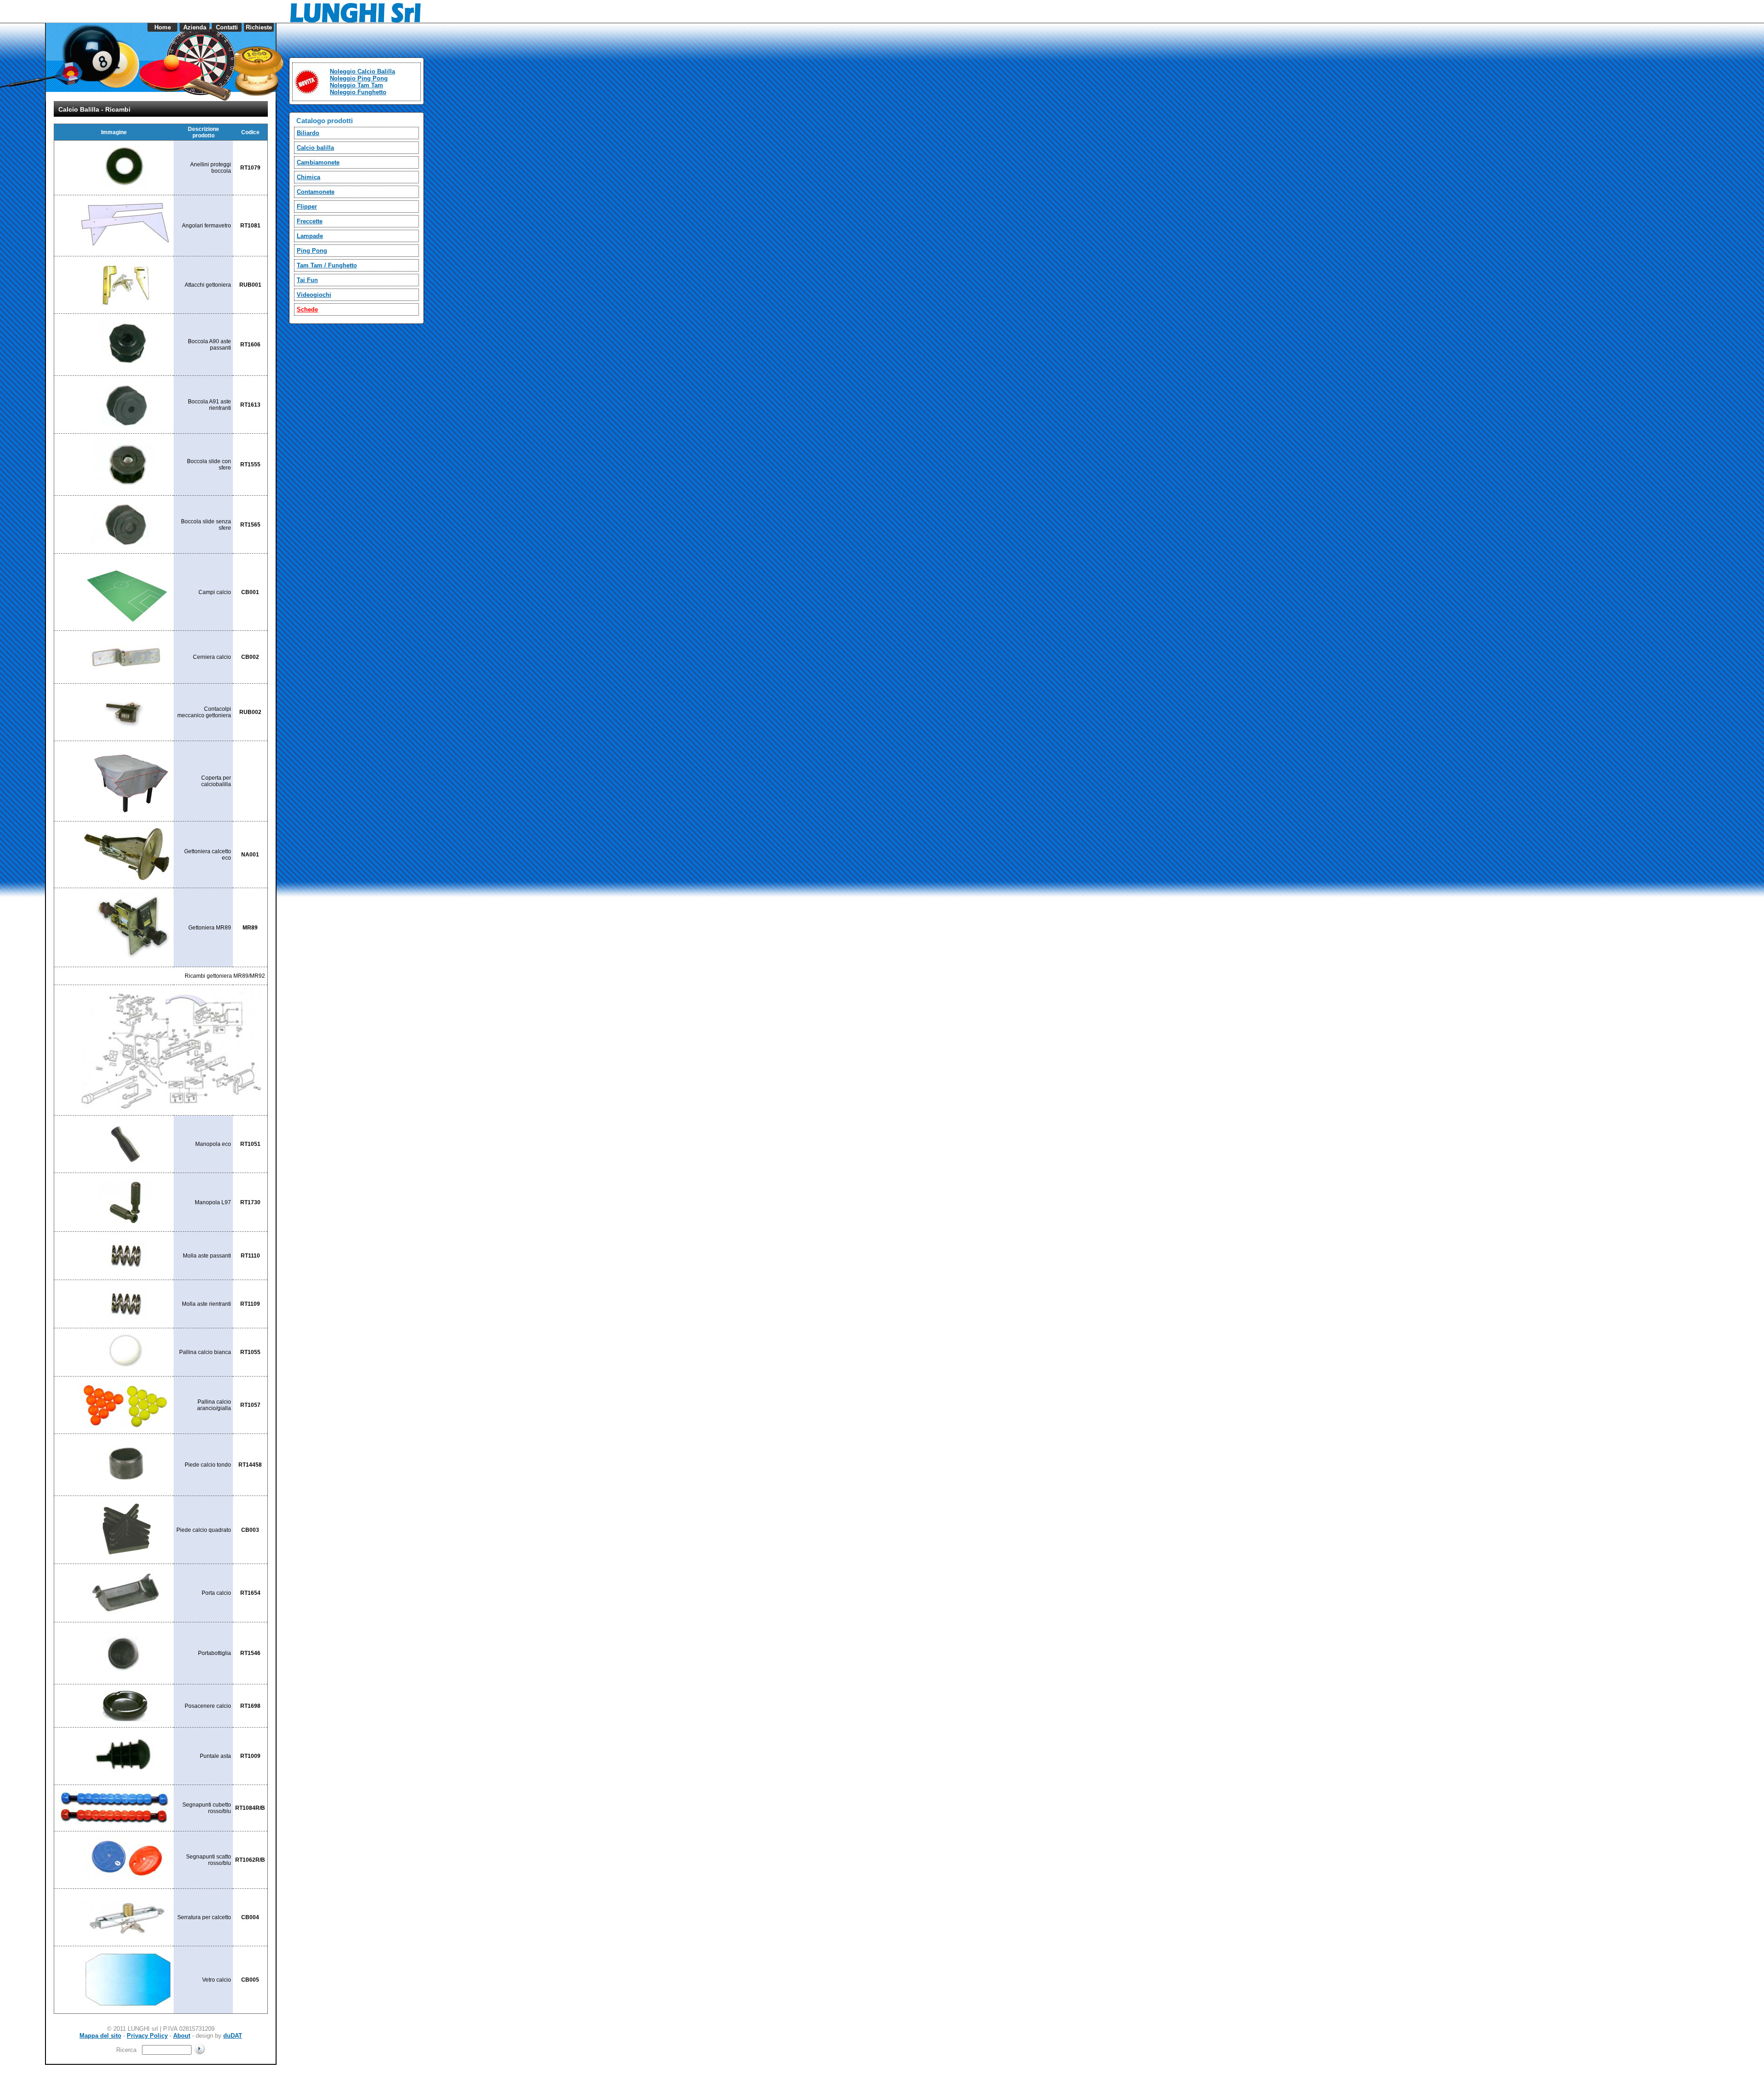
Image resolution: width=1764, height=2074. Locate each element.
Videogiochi (314, 295)
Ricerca (128, 2050)
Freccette (310, 221)
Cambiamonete (318, 162)
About (182, 2036)
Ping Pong (312, 251)
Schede (307, 309)
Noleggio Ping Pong (359, 78)
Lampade (310, 236)
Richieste (259, 27)
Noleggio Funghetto (358, 92)
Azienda (195, 27)
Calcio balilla (315, 148)
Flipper (307, 207)
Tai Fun (307, 280)
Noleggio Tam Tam (356, 85)
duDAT (233, 2036)
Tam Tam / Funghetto (327, 265)
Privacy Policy (147, 2036)
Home (163, 27)
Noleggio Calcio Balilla (362, 71)
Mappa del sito (100, 2036)
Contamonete (316, 192)
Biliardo (308, 133)
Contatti (227, 27)
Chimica (308, 177)
